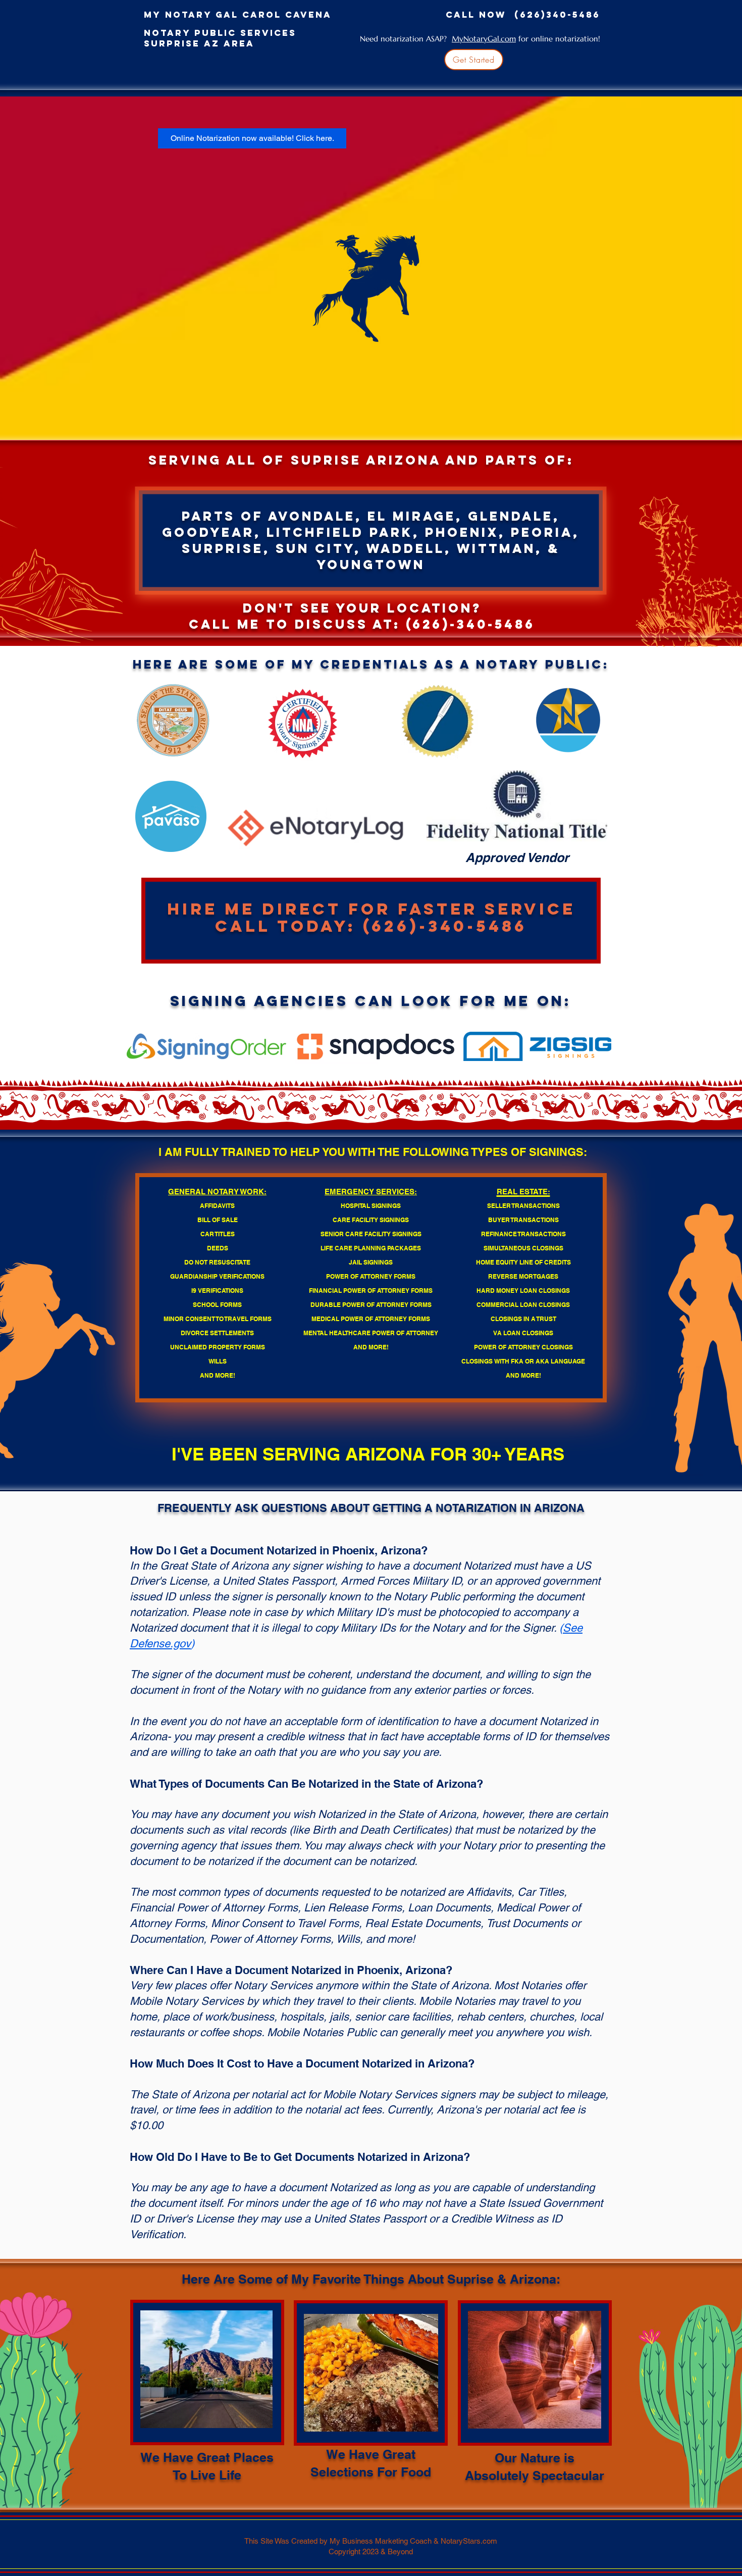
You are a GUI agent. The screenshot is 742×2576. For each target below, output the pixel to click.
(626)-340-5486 (470, 624)
